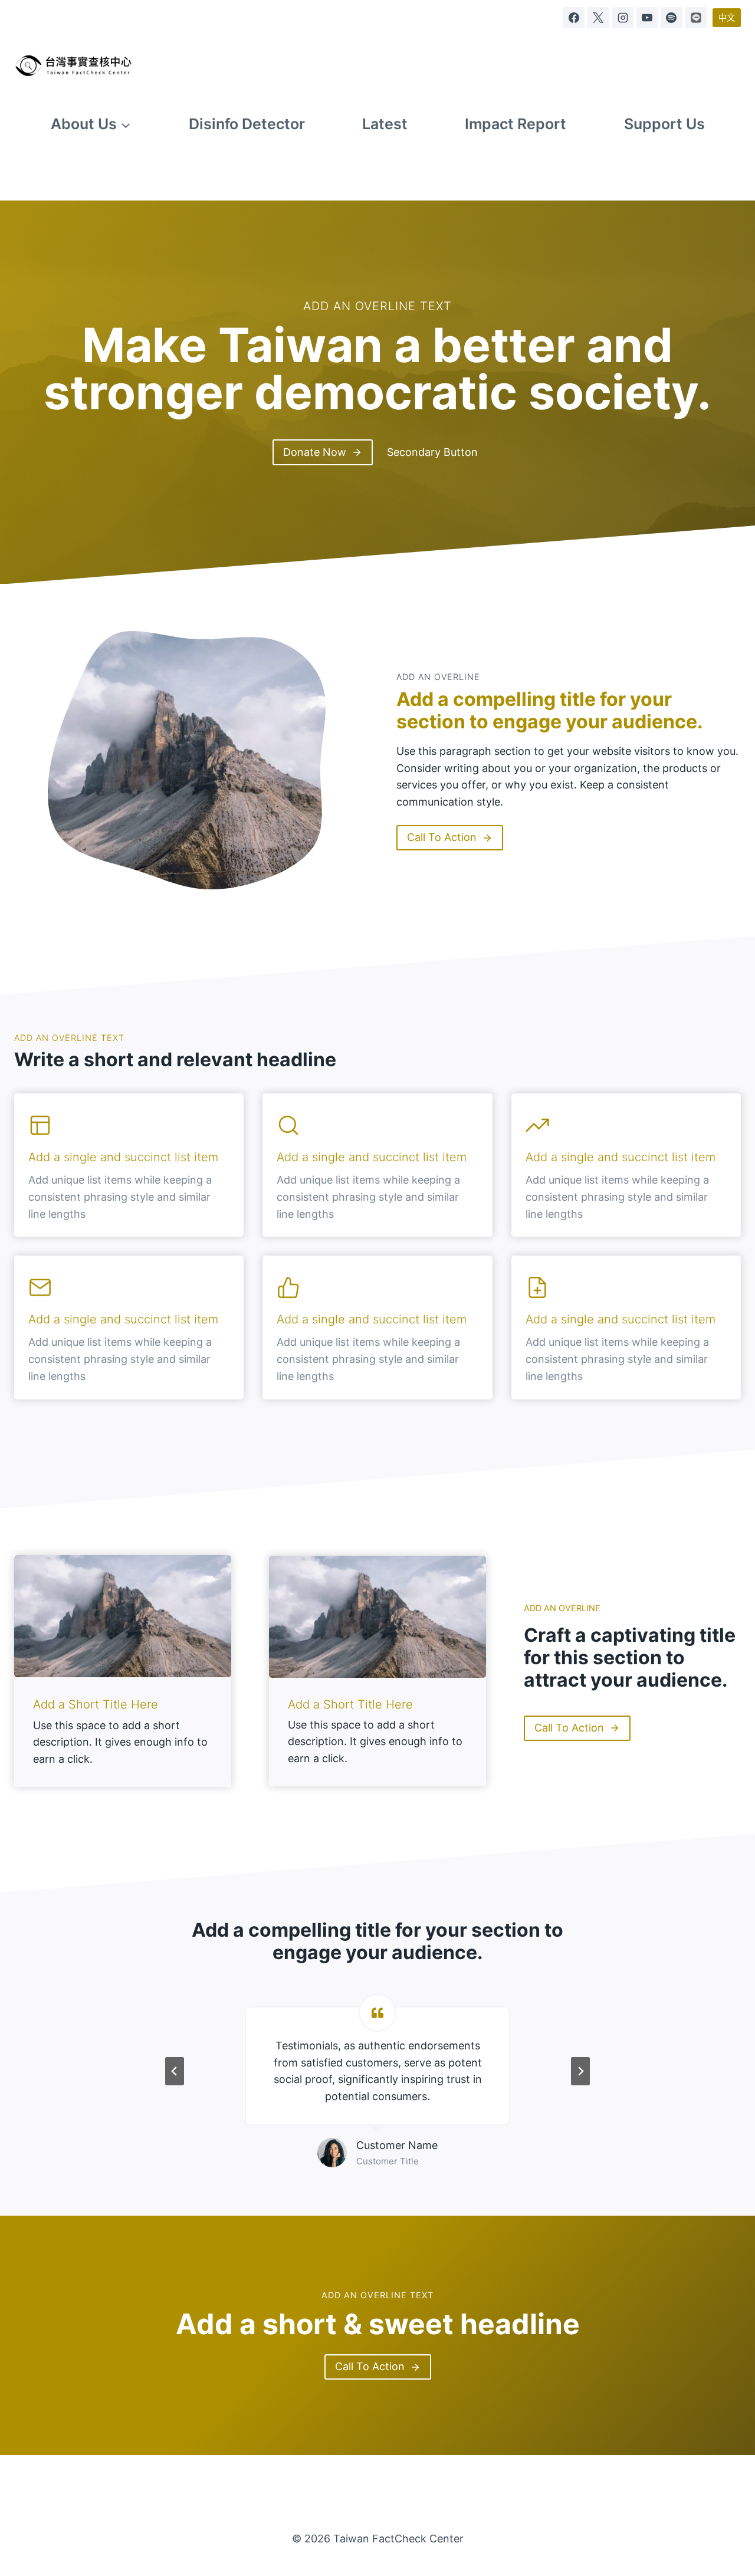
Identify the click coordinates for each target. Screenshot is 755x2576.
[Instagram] (623, 18)
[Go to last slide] (175, 2071)
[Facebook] (574, 18)
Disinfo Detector (247, 124)
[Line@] (696, 18)
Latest (385, 124)
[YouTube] (647, 18)
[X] (598, 18)
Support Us (664, 124)
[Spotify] (671, 18)
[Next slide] (580, 2071)
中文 (727, 17)
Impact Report (516, 124)
